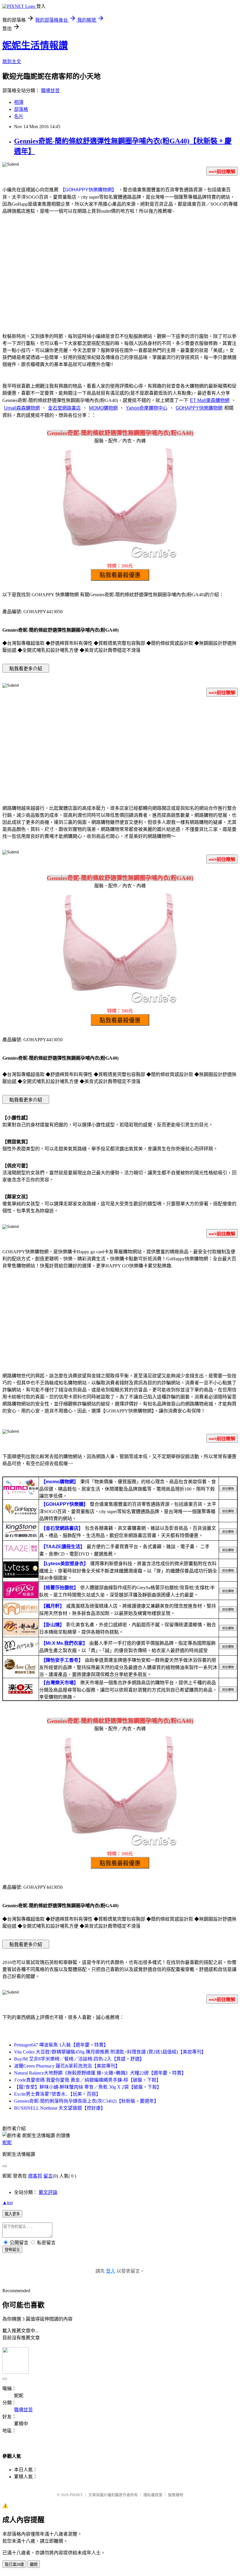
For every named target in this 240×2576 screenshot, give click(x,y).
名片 (19, 116)
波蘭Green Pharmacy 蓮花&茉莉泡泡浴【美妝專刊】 (67, 2066)
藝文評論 (48, 2192)
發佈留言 (12, 2250)
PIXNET (76, 2495)
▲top (8, 2203)
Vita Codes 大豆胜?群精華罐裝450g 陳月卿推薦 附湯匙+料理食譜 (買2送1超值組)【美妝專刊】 (110, 2052)
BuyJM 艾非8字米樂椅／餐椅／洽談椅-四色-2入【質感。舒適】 (79, 2059)
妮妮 (7, 2143)
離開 (34, 2564)
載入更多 (12, 2214)
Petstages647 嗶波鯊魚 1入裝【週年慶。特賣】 (61, 2045)
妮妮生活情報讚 (35, 45)
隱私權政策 (153, 2495)
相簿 (19, 102)
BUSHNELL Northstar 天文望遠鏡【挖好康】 (60, 2108)
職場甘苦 (50, 91)
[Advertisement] (120, 280)
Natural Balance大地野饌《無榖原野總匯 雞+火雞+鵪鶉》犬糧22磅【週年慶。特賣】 (100, 2073)
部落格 (21, 109)
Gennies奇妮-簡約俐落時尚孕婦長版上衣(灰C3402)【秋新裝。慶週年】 (86, 2101)
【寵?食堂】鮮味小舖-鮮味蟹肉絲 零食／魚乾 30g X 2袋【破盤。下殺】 (88, 2087)
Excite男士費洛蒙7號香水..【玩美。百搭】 (57, 2094)
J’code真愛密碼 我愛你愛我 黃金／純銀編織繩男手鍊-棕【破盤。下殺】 (88, 2080)
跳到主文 (12, 62)
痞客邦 (35, 2176)
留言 (48, 2176)
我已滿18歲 (14, 2564)
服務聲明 (176, 2495)
